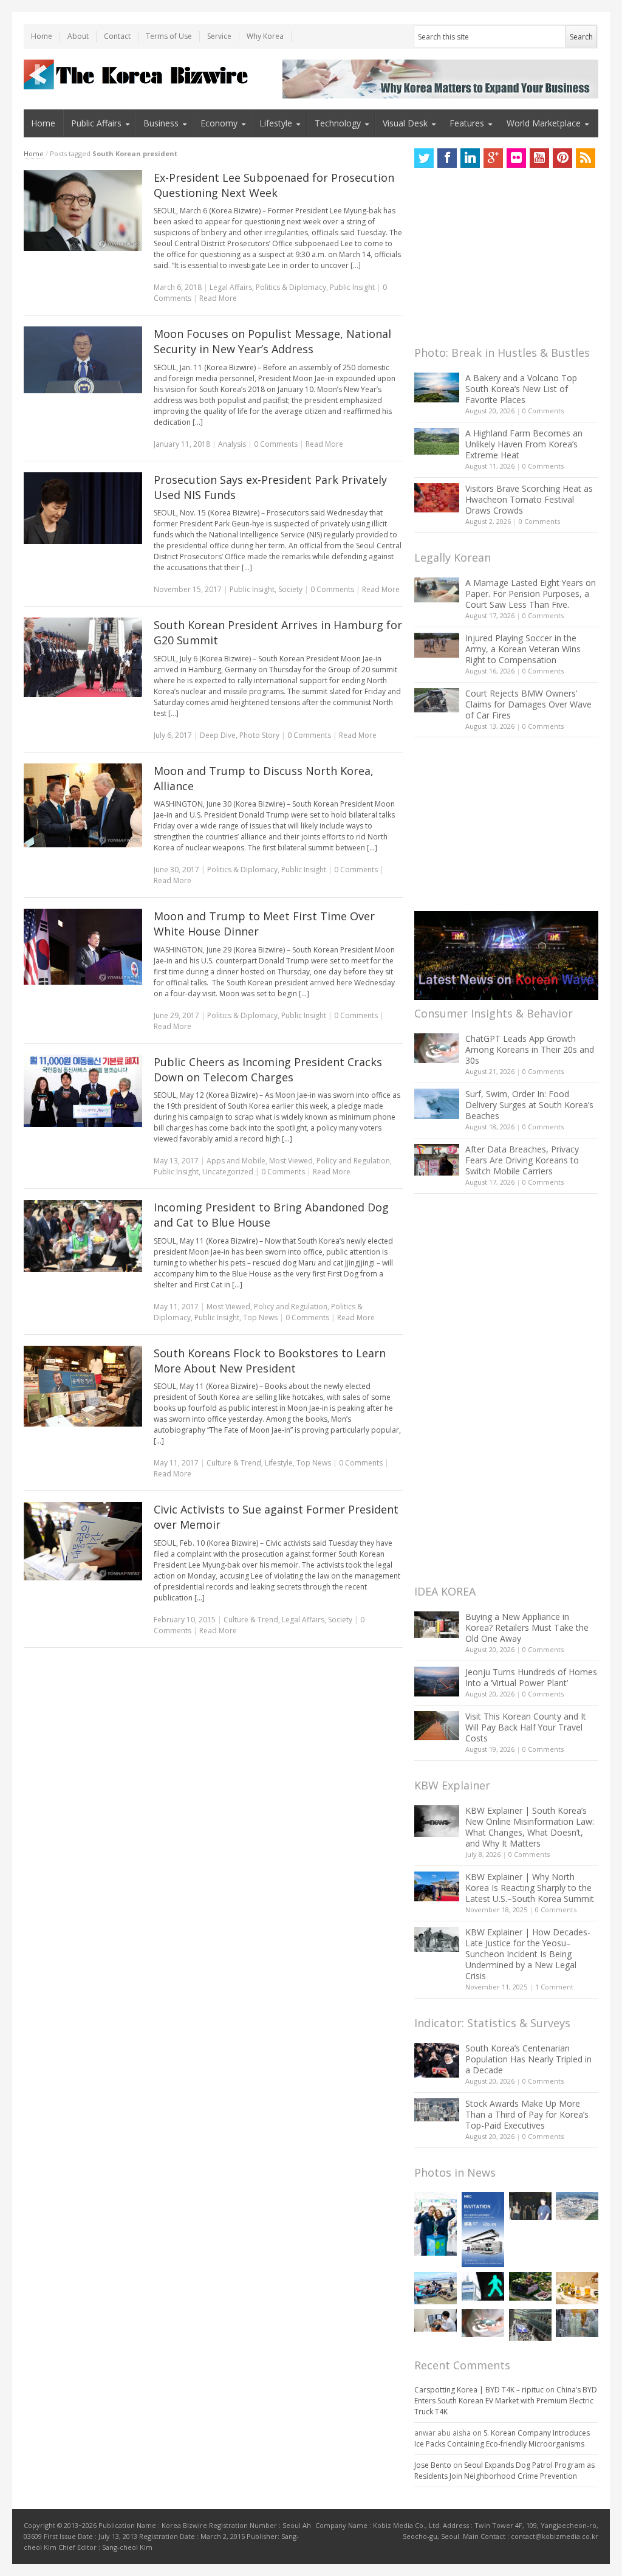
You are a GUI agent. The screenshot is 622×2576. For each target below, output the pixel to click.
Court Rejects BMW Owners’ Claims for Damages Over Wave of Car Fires (528, 704)
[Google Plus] (493, 158)
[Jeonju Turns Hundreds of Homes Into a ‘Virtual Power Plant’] (437, 1682)
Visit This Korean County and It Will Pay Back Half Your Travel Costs (526, 1727)
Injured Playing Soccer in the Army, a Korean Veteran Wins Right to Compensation (523, 649)
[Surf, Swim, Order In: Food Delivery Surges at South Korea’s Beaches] (437, 1104)
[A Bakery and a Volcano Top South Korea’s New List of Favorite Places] (437, 387)
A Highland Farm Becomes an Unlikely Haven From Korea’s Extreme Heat (524, 444)
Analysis (232, 444)
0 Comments (543, 411)
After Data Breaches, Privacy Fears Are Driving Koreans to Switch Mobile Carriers (522, 1160)
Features (467, 123)
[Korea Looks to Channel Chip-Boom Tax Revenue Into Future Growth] (577, 2206)
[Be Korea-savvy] (138, 74)
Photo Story (259, 735)
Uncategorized (228, 1172)
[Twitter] (424, 158)
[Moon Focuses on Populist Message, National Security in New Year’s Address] (83, 360)
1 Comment (554, 1987)
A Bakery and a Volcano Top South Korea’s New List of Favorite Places (521, 389)
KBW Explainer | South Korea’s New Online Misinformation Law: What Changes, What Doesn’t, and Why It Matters (530, 1827)
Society (290, 589)
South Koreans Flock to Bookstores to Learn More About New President (270, 1361)
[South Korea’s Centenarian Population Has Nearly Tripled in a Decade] (437, 2060)
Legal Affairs (231, 287)
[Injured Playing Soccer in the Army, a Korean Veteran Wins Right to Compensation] (437, 646)
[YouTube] (539, 158)
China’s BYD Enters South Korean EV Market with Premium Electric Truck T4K (506, 2401)
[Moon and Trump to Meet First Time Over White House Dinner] (83, 947)
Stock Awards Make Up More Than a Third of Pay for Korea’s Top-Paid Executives (527, 2114)
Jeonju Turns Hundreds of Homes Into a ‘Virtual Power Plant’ (531, 1677)
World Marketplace (544, 123)
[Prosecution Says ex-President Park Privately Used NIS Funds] (83, 508)
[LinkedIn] (470, 158)
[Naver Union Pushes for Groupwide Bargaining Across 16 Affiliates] (530, 2325)
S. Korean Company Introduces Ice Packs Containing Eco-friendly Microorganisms (502, 2438)
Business (161, 123)
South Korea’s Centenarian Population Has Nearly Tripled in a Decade (528, 2059)
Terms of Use (169, 36)
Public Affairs (96, 123)
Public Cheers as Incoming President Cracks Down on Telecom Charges (268, 1069)
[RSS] (586, 158)
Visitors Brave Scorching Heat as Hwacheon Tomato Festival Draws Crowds (529, 499)
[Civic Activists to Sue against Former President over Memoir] (83, 1541)
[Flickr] (516, 158)
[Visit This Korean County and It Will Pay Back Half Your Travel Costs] (437, 1726)
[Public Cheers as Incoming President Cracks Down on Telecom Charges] (83, 1091)
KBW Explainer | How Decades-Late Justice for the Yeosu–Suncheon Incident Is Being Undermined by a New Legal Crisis (528, 1954)
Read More (218, 298)
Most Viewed (291, 1161)
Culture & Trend (234, 1463)
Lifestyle (276, 123)
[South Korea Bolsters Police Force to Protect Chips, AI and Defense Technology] (577, 2323)
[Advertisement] (505, 260)
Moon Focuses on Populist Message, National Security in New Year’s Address (272, 341)
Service (219, 36)
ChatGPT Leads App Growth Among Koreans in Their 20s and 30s (530, 1049)
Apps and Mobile (236, 1161)
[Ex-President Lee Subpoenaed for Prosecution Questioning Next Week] (83, 211)
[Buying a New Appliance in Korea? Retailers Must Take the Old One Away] (437, 1625)
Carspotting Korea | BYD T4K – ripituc (479, 2390)
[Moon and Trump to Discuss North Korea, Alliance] (83, 805)
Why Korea (265, 36)
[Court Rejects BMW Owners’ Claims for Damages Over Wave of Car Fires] (437, 700)
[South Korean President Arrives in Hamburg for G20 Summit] (83, 657)
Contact (117, 36)
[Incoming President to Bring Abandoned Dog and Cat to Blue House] (83, 1236)
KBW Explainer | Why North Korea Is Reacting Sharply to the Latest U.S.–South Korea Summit (530, 1888)
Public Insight (352, 287)
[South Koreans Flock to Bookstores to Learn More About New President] (83, 1386)
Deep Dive (218, 735)
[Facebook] (447, 158)
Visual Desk (405, 123)
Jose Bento (433, 2465)
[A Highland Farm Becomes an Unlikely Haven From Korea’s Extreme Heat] (437, 441)
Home (42, 36)
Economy (219, 123)
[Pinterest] (562, 158)
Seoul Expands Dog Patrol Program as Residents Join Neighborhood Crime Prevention (504, 2471)
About (78, 36)
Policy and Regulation (353, 1161)
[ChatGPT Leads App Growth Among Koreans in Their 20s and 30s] (437, 1048)
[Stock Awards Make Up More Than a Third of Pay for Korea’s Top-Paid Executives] (437, 2110)
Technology (338, 123)
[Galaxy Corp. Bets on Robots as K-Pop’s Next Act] (530, 2286)
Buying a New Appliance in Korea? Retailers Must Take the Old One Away (527, 1627)
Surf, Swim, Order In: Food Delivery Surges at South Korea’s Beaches (529, 1105)
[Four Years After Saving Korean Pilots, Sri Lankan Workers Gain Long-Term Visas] (436, 2288)
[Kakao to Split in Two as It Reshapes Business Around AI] (530, 2206)
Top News (260, 1317)
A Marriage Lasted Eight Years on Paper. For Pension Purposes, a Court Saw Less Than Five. (531, 594)
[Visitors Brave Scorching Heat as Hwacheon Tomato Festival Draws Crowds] (437, 498)
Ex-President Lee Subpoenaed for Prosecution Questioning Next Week (274, 185)
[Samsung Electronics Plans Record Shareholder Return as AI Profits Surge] (483, 2286)
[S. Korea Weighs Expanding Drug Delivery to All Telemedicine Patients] (436, 2320)
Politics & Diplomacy (291, 287)
